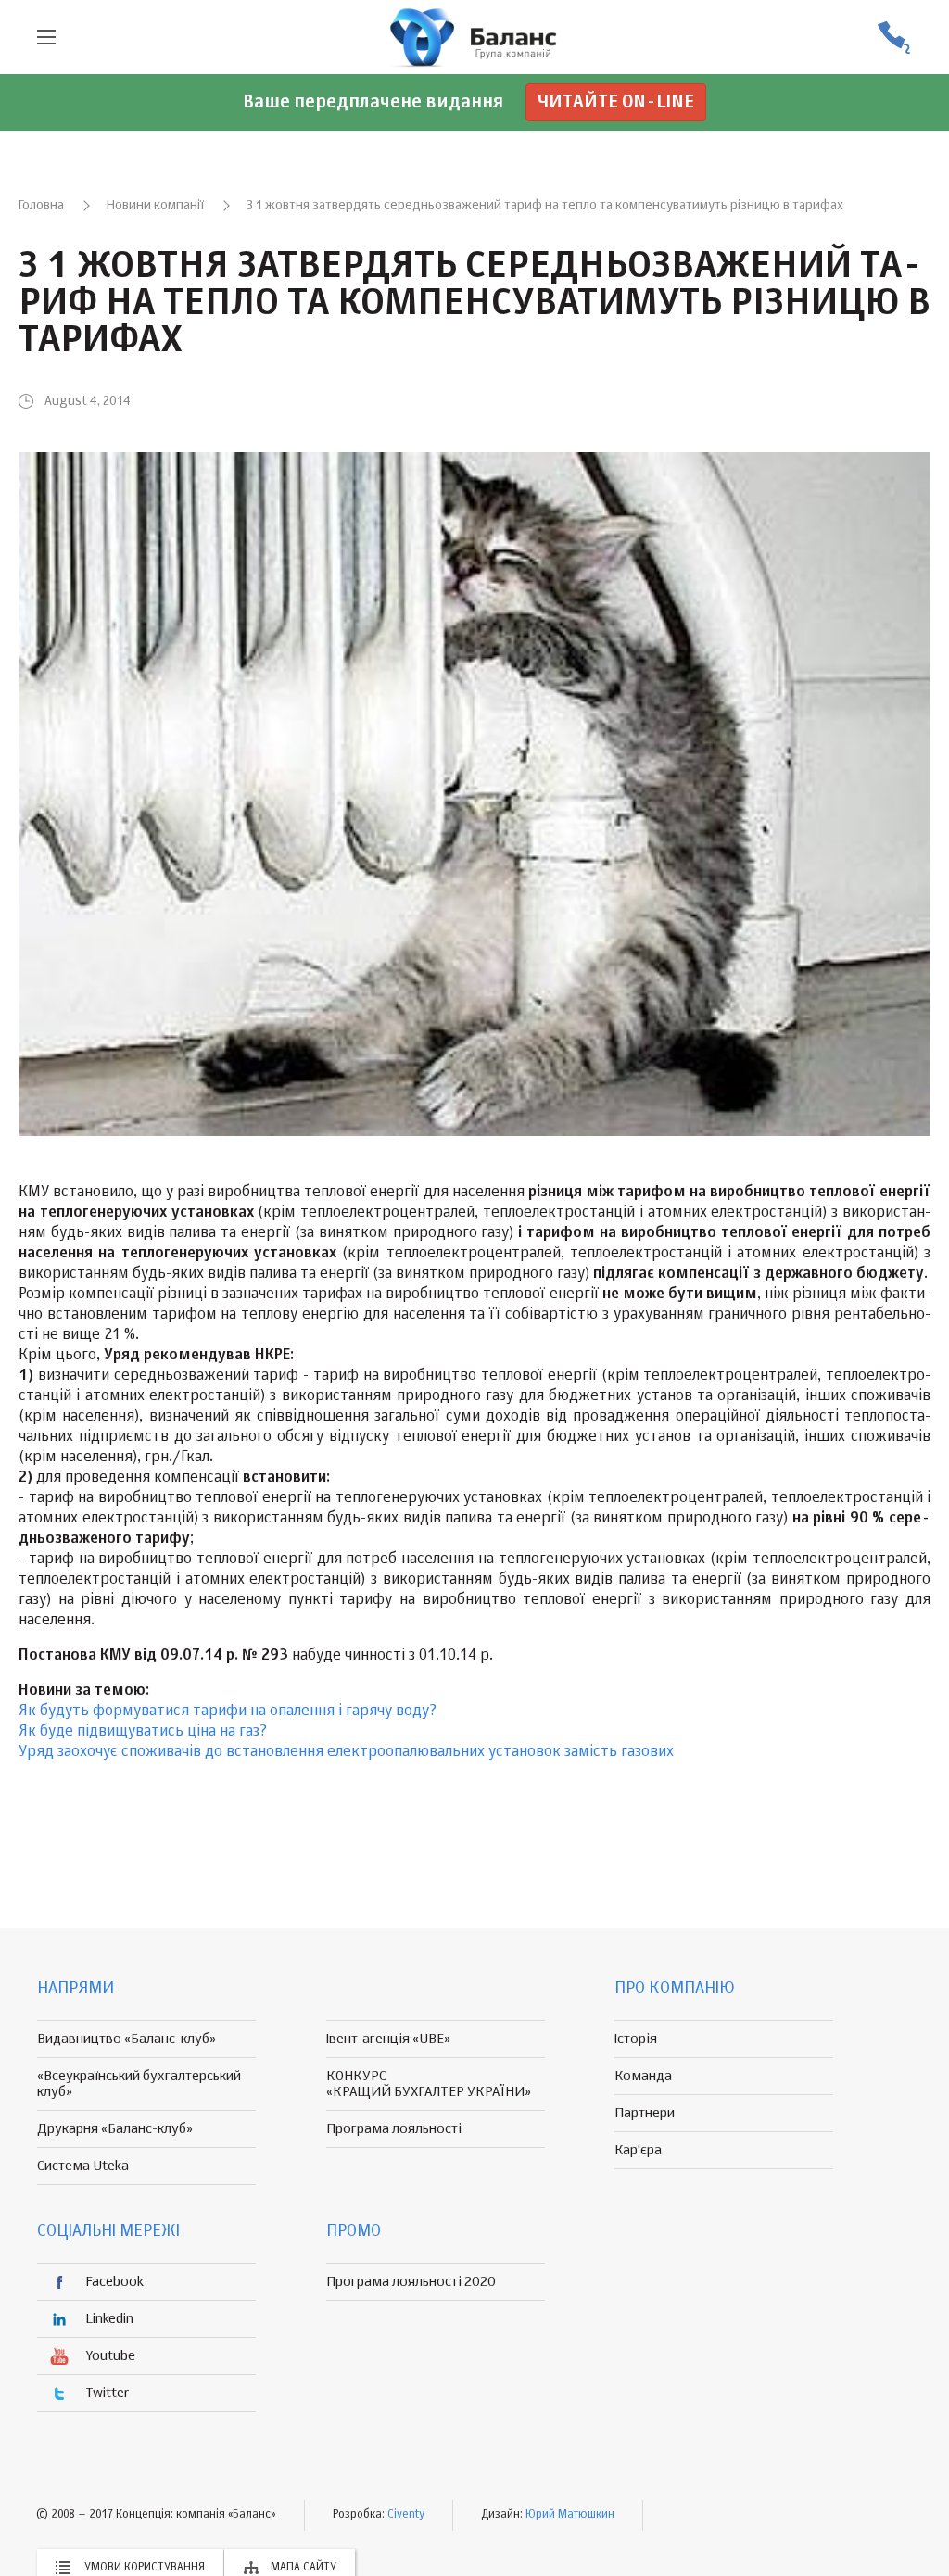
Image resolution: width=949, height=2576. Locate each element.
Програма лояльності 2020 (411, 2282)
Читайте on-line (616, 102)
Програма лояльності (394, 2129)
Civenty (406, 2515)
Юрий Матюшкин (570, 2515)
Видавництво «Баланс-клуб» (127, 2039)
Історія (636, 2039)
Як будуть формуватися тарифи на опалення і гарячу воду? (228, 1711)
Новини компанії (155, 206)
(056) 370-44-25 (893, 38)
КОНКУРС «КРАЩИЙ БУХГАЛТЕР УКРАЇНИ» (429, 2084)
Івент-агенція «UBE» (388, 2039)
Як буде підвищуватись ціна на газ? (143, 1732)
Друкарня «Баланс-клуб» (115, 2129)
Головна (41, 206)
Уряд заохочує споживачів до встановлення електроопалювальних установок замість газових (346, 1752)
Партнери (645, 2113)
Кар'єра (638, 2150)
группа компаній (474, 37)
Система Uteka (83, 2166)
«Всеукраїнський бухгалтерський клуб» (139, 2084)
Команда (643, 2076)
